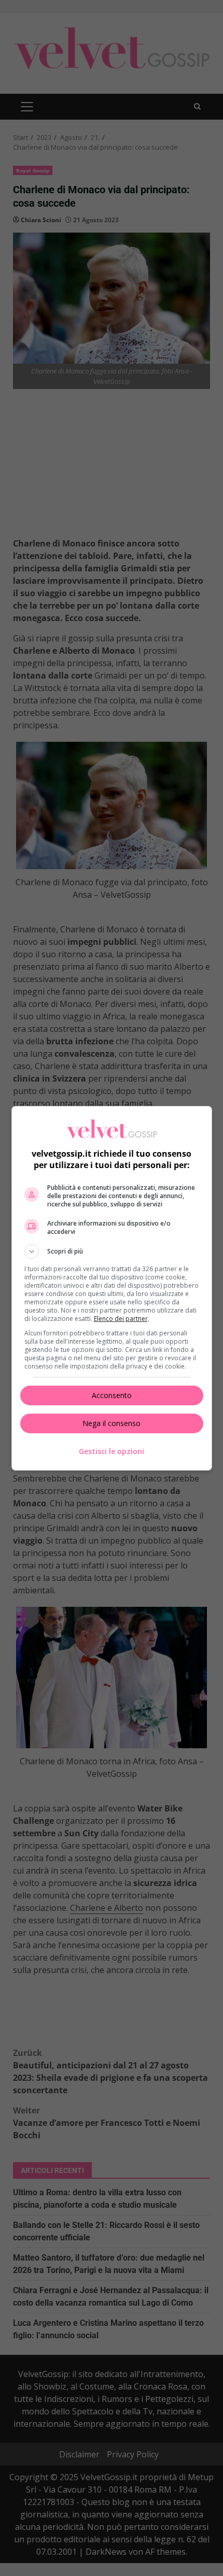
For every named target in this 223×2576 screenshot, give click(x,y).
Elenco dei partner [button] (121, 1319)
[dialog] (112, 1288)
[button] (112, 1251)
